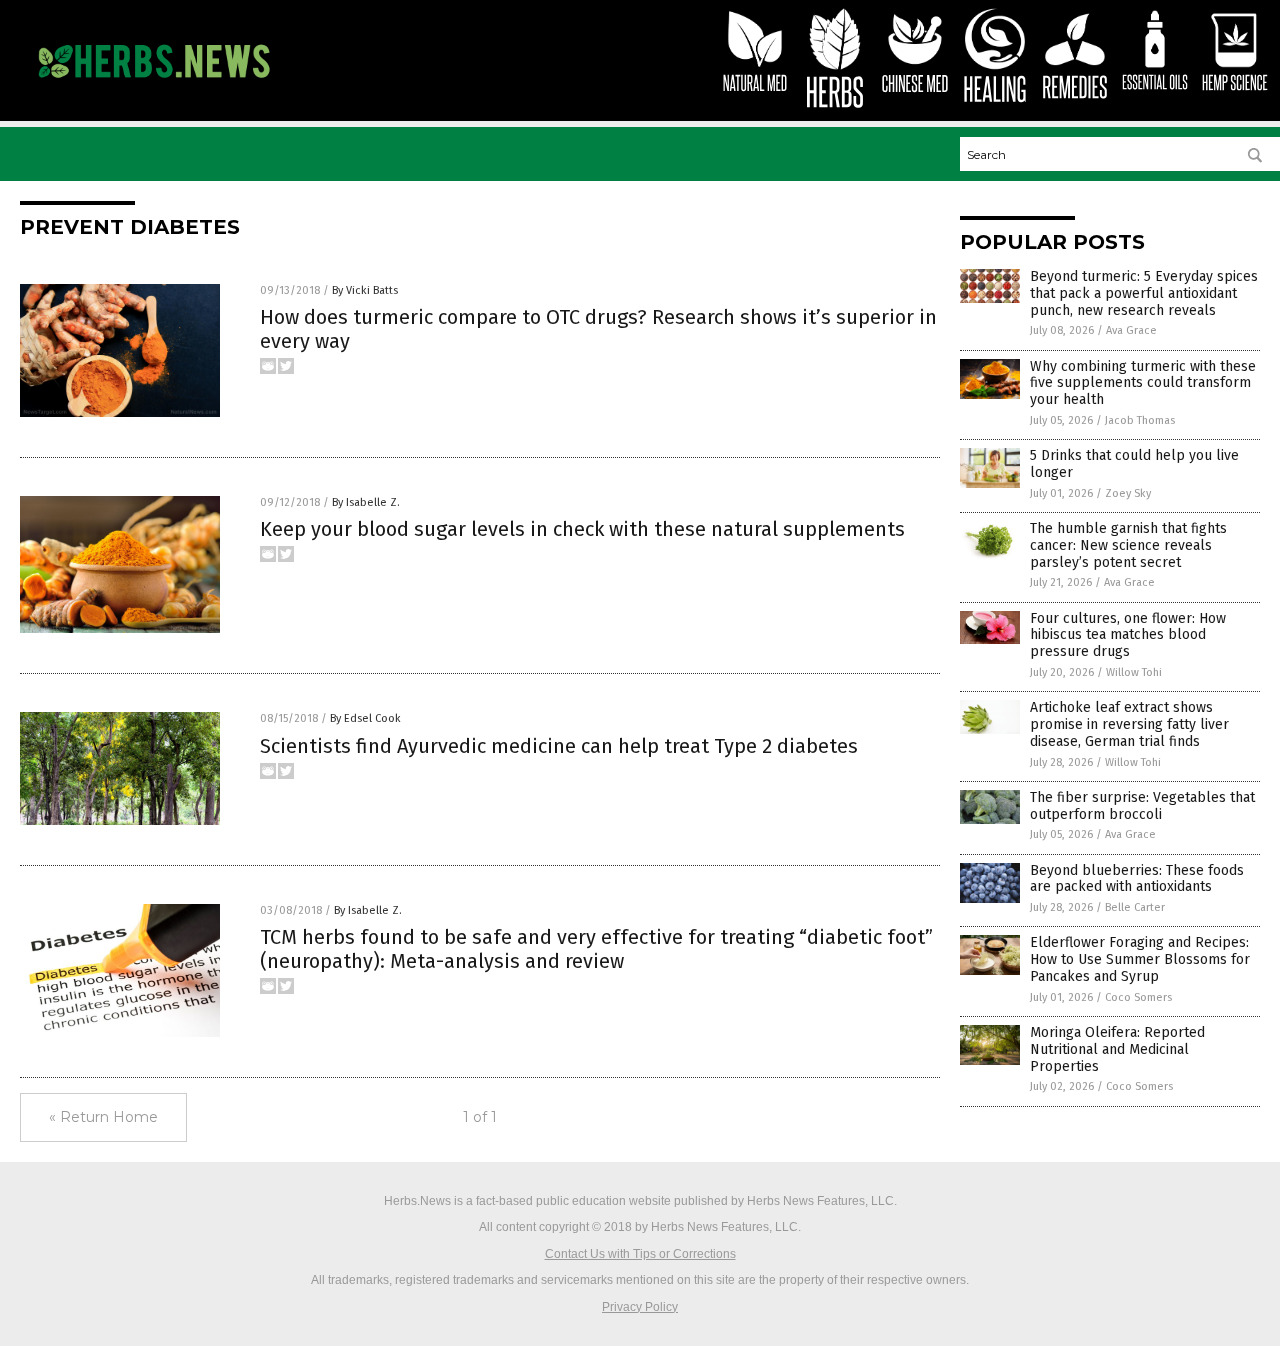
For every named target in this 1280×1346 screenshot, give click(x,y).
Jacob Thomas (1140, 420)
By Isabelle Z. (366, 502)
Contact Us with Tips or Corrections (640, 1254)
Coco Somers (1138, 997)
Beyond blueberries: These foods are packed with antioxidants (1137, 879)
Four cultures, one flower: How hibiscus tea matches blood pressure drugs (1128, 635)
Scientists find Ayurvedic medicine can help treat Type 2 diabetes (559, 746)
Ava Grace (1131, 330)
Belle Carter (1135, 907)
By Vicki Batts (365, 290)
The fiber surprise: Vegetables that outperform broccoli (1142, 806)
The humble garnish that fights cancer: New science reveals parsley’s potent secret (1128, 545)
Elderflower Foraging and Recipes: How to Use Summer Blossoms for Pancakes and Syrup (1140, 959)
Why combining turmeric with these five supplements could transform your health (1143, 383)
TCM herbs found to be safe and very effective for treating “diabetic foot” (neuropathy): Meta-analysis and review (596, 949)
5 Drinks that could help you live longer (1134, 464)
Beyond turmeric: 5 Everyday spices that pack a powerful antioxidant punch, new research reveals (1144, 293)
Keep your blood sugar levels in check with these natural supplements (582, 529)
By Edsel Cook (365, 718)
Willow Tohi (1134, 672)
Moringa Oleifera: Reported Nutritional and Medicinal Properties (1117, 1049)
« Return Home (103, 1117)
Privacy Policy (640, 1307)
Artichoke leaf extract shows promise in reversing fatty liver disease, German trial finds (1129, 724)
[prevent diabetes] (153, 87)
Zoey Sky (1128, 493)
